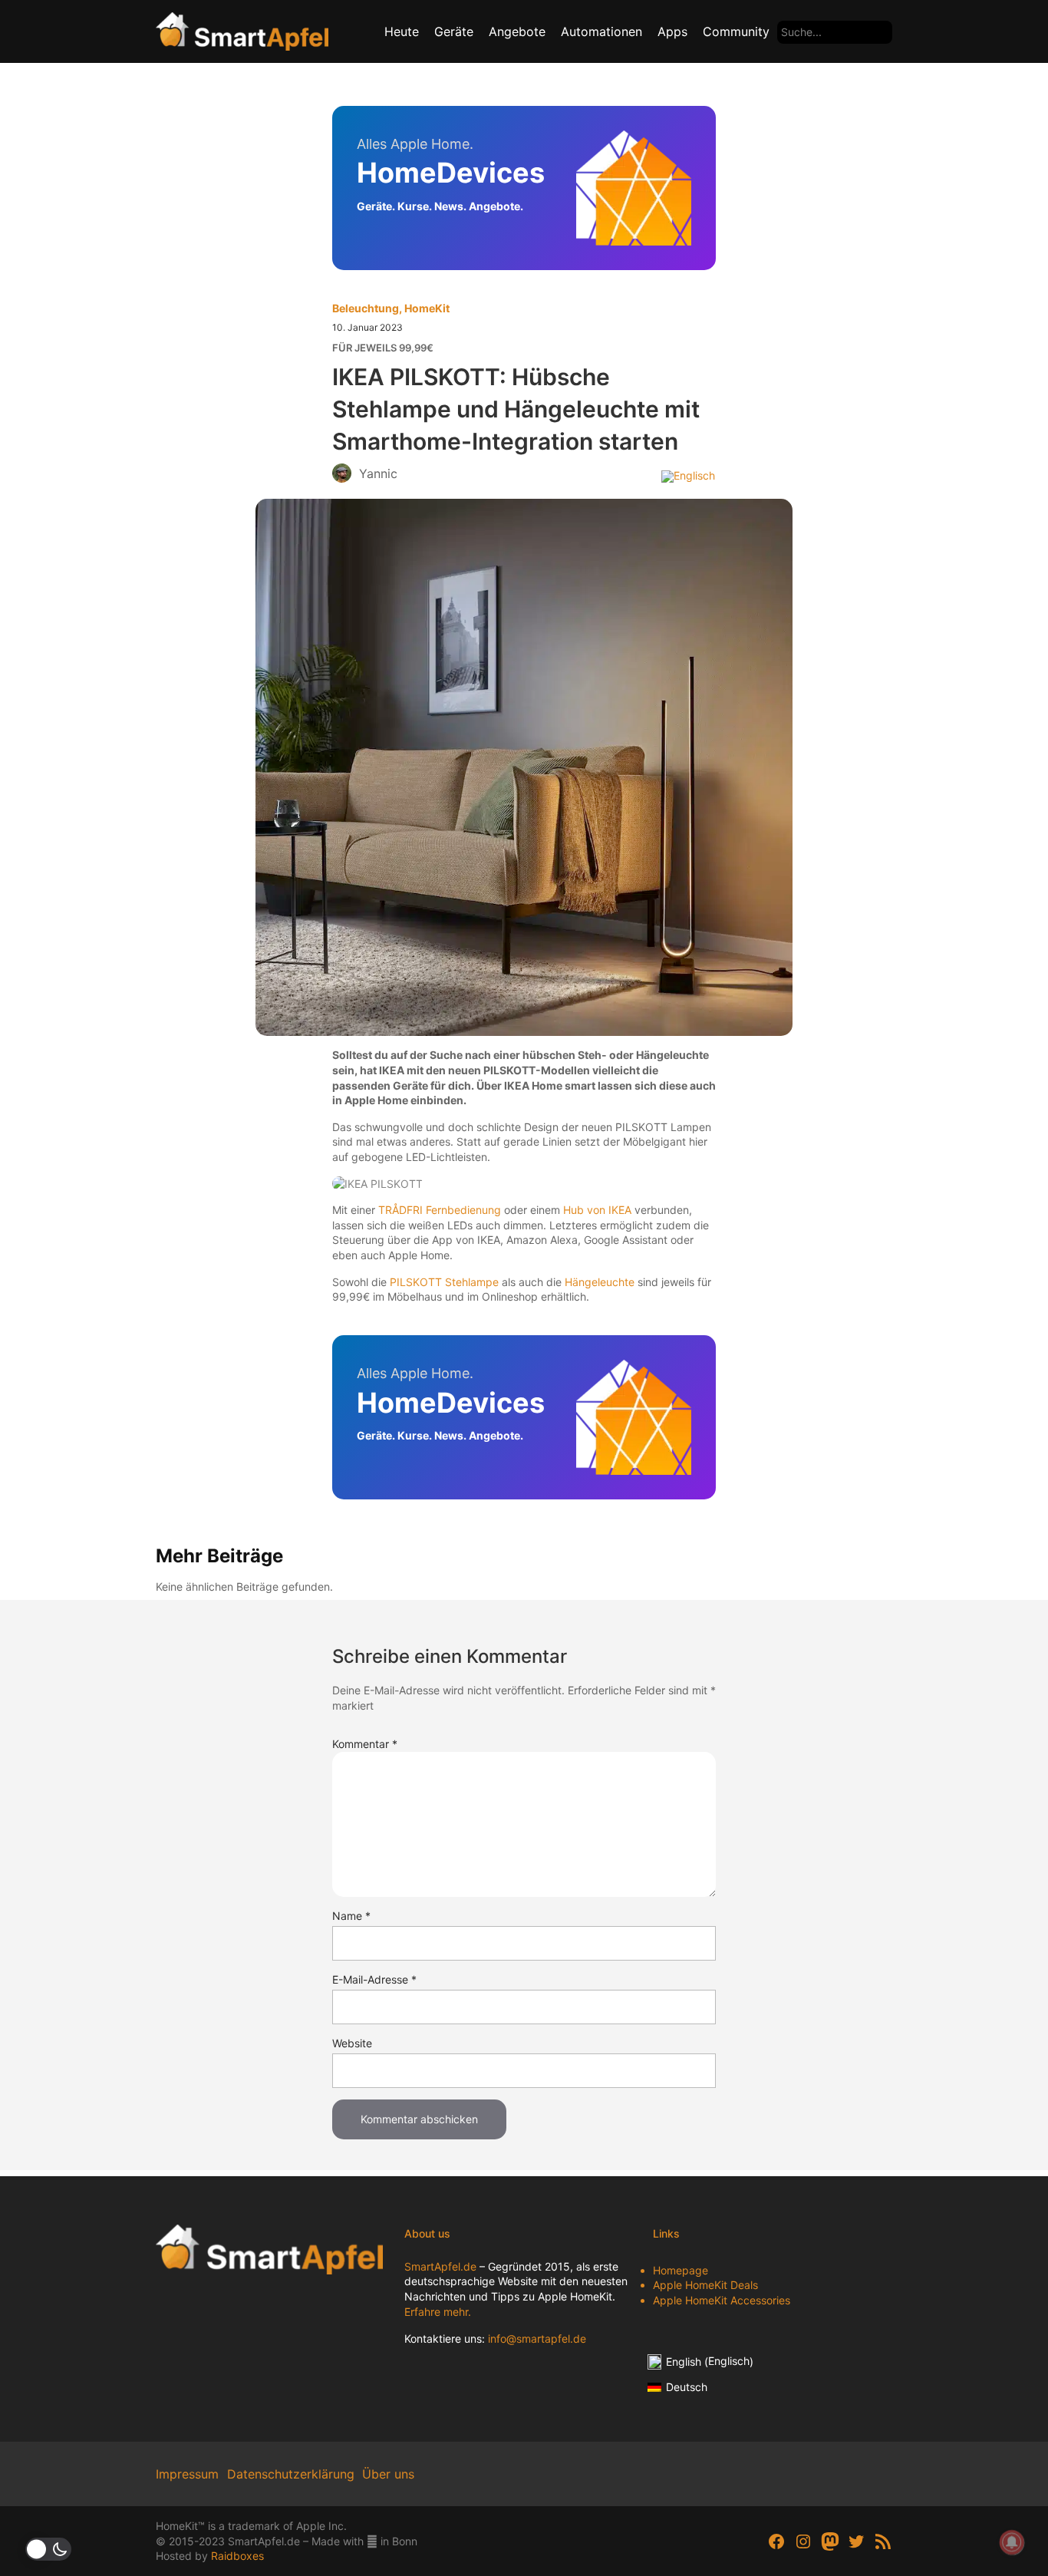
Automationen (601, 31)
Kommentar (365, 1744)
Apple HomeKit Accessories (722, 2300)
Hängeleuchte (600, 1282)
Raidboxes (237, 2556)
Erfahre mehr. (438, 2312)
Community (736, 31)
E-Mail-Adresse (374, 1979)
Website (352, 2043)
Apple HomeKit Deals (705, 2285)
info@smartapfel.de (537, 2339)
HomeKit (427, 308)
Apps (672, 31)
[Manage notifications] (1012, 2542)
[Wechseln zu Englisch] (688, 476)
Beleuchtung (366, 308)
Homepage (681, 2270)
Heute (402, 31)
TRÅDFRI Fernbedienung (440, 1210)
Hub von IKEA (597, 1210)
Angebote (517, 31)
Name (351, 1916)
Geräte (454, 31)
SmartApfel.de (440, 2266)
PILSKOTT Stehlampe (444, 1282)
